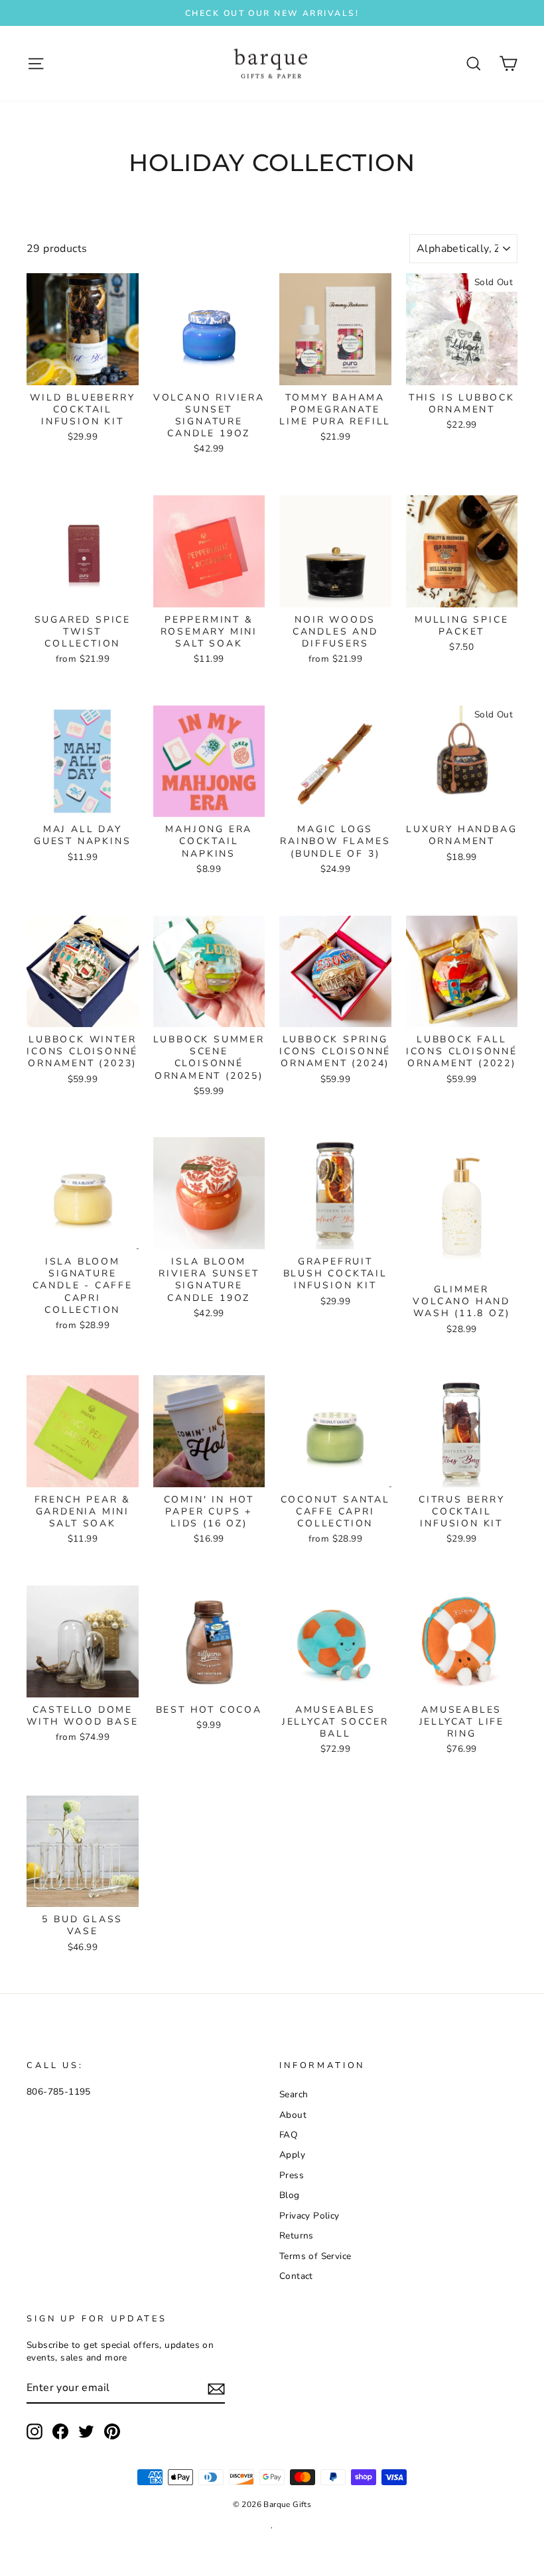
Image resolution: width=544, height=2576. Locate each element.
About (293, 2115)
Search (294, 2094)
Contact (296, 2276)
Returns (297, 2236)
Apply (292, 2155)
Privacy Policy (309, 2216)
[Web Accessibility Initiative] (5, 2561)
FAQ (288, 2135)
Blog (290, 2195)
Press (292, 2175)
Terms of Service (315, 2256)
